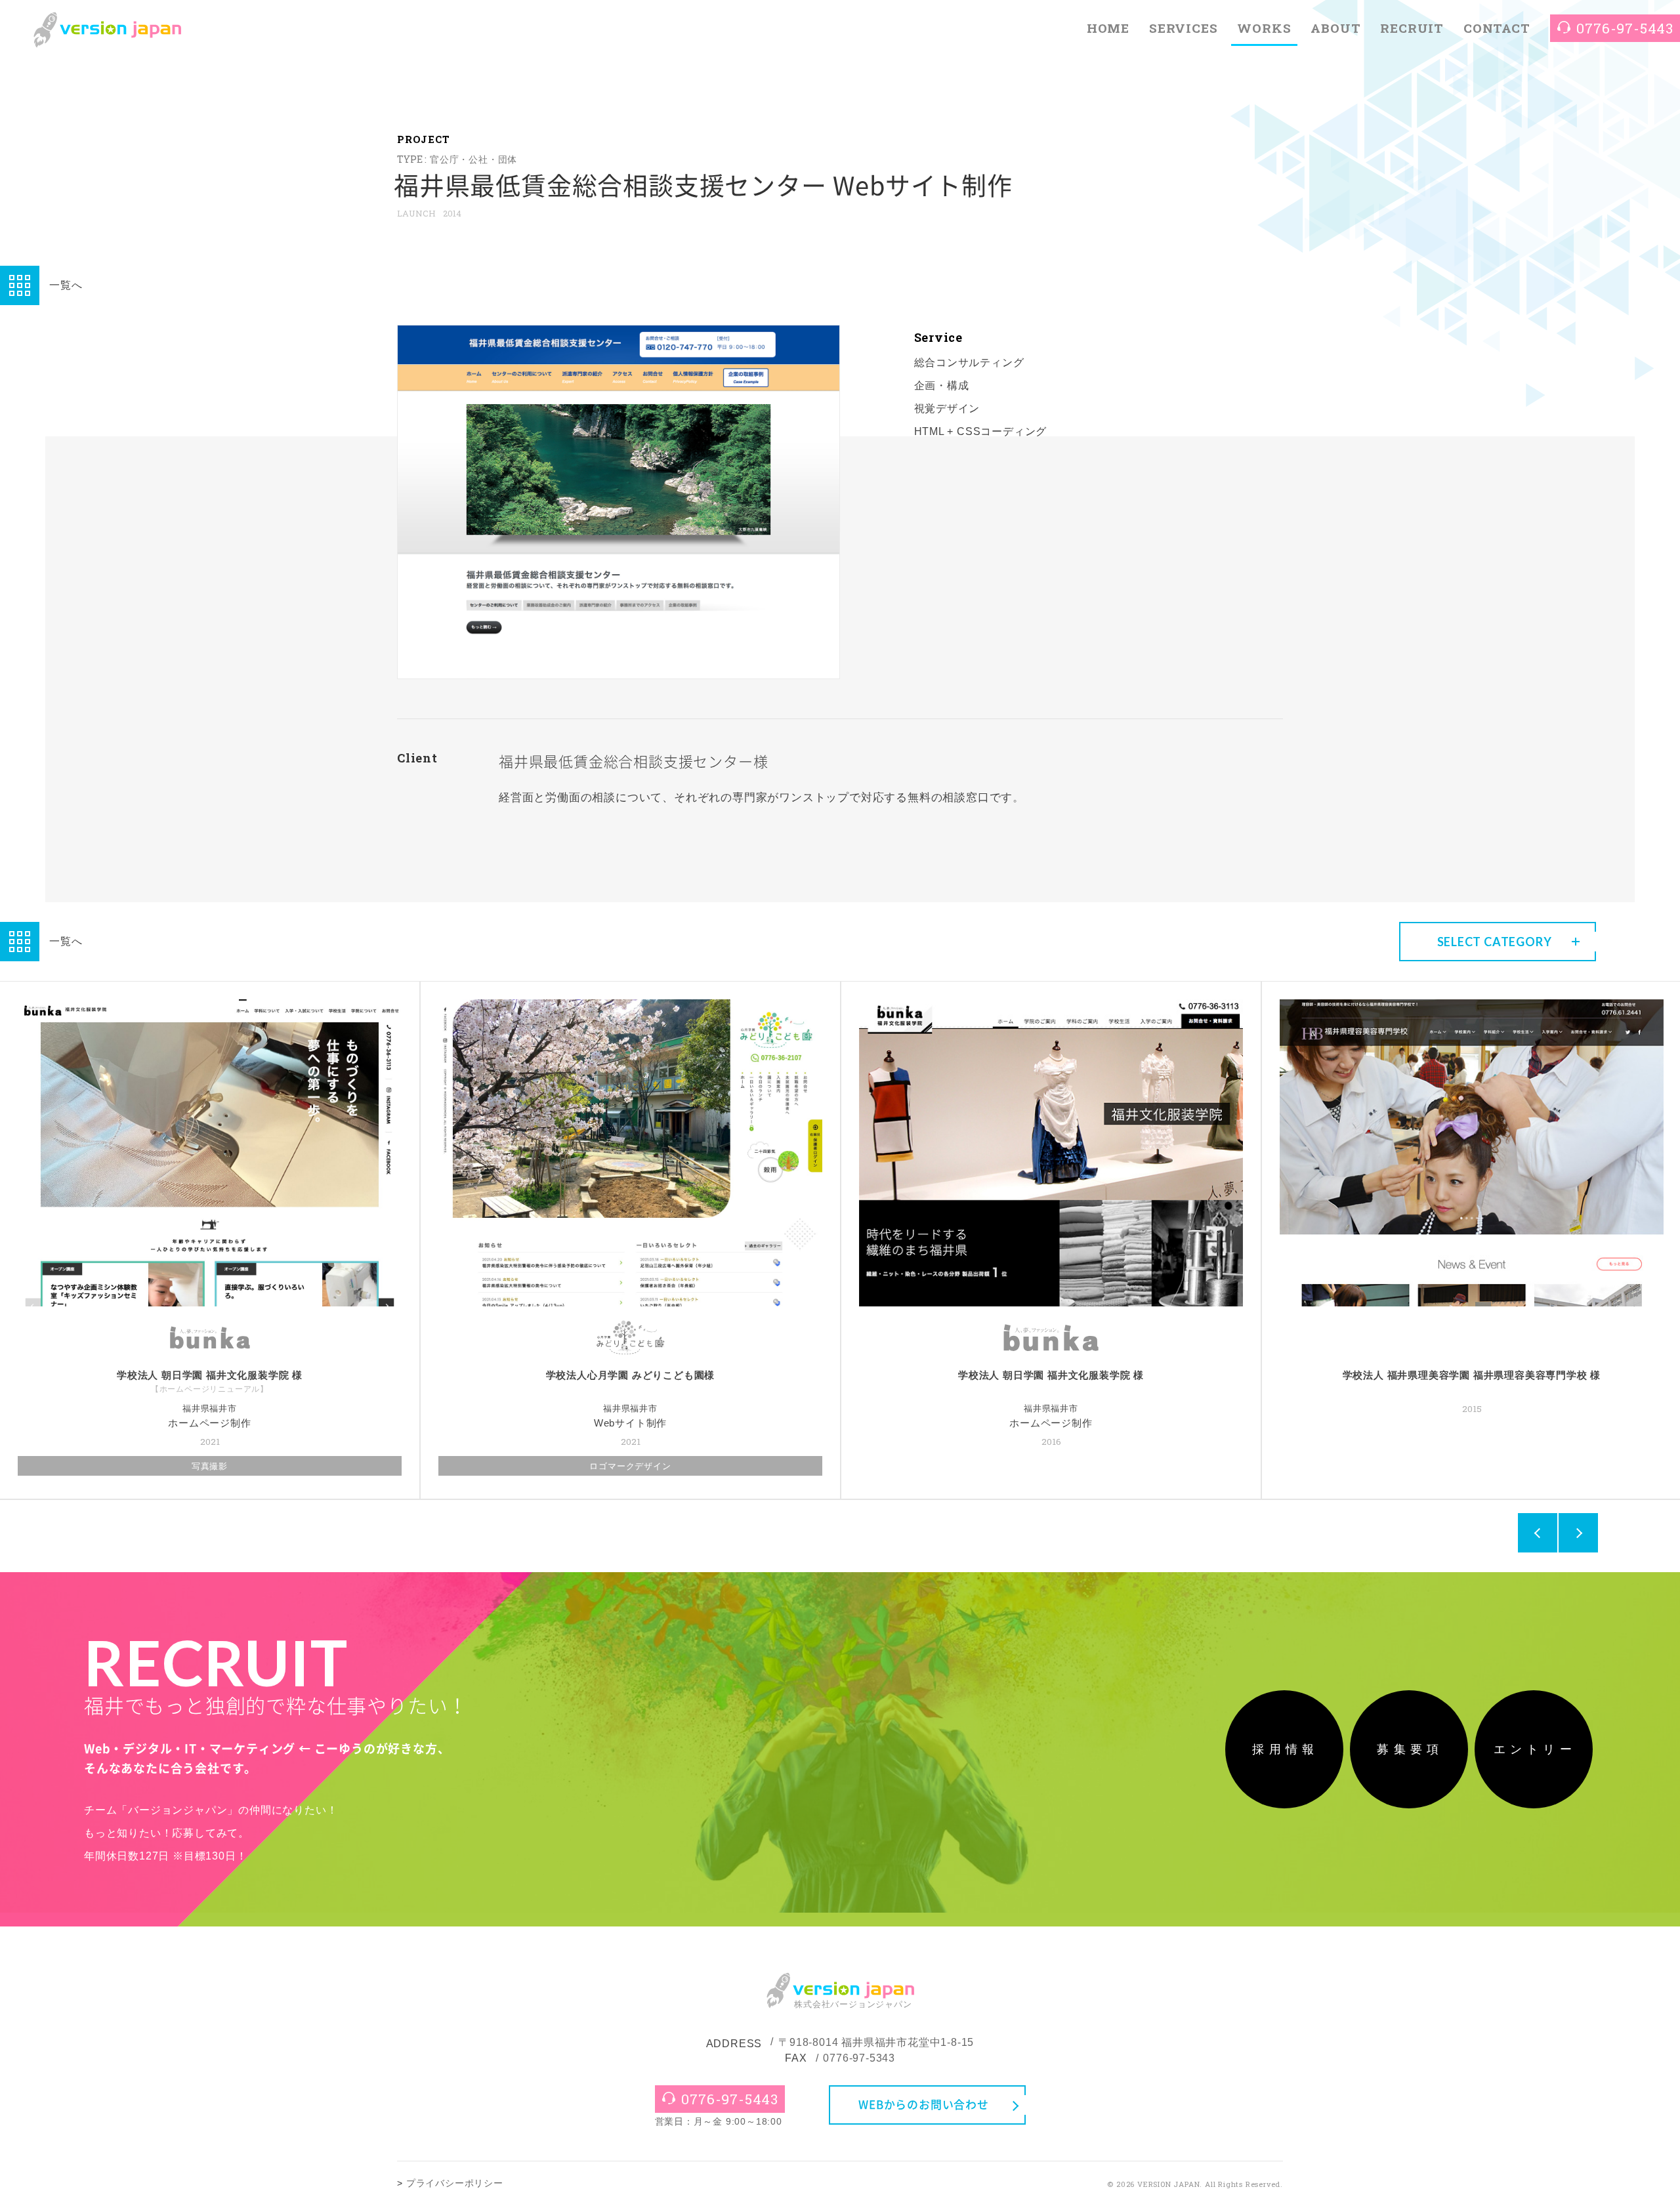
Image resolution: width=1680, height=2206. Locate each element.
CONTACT (1497, 28)
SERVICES (1183, 28)
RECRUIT (1412, 28)
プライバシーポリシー (455, 2183)
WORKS (1264, 28)
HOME (1108, 28)
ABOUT (1335, 28)
